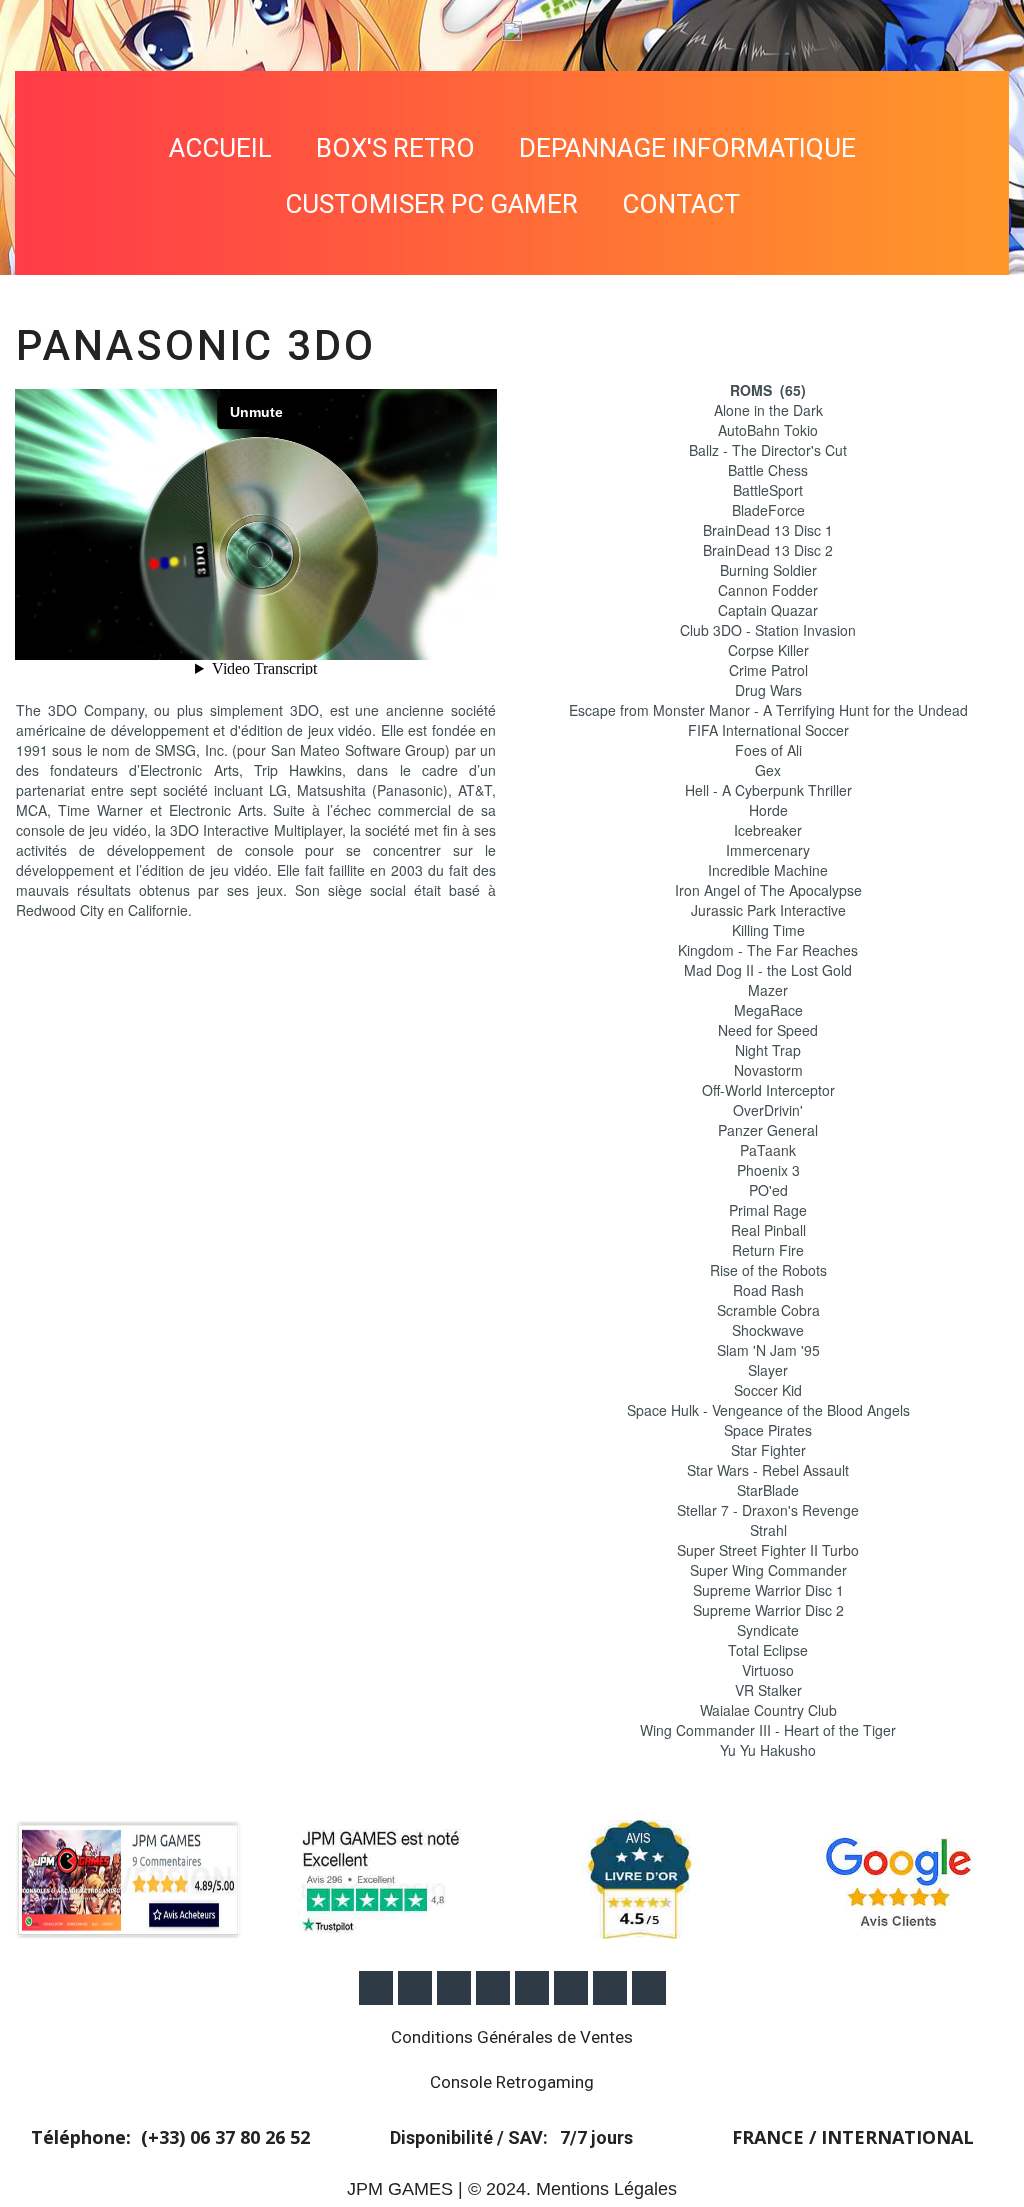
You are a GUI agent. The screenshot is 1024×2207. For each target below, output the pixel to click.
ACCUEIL (220, 148)
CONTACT (681, 204)
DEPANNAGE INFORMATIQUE (687, 148)
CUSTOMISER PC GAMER (431, 204)
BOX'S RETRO (395, 148)
